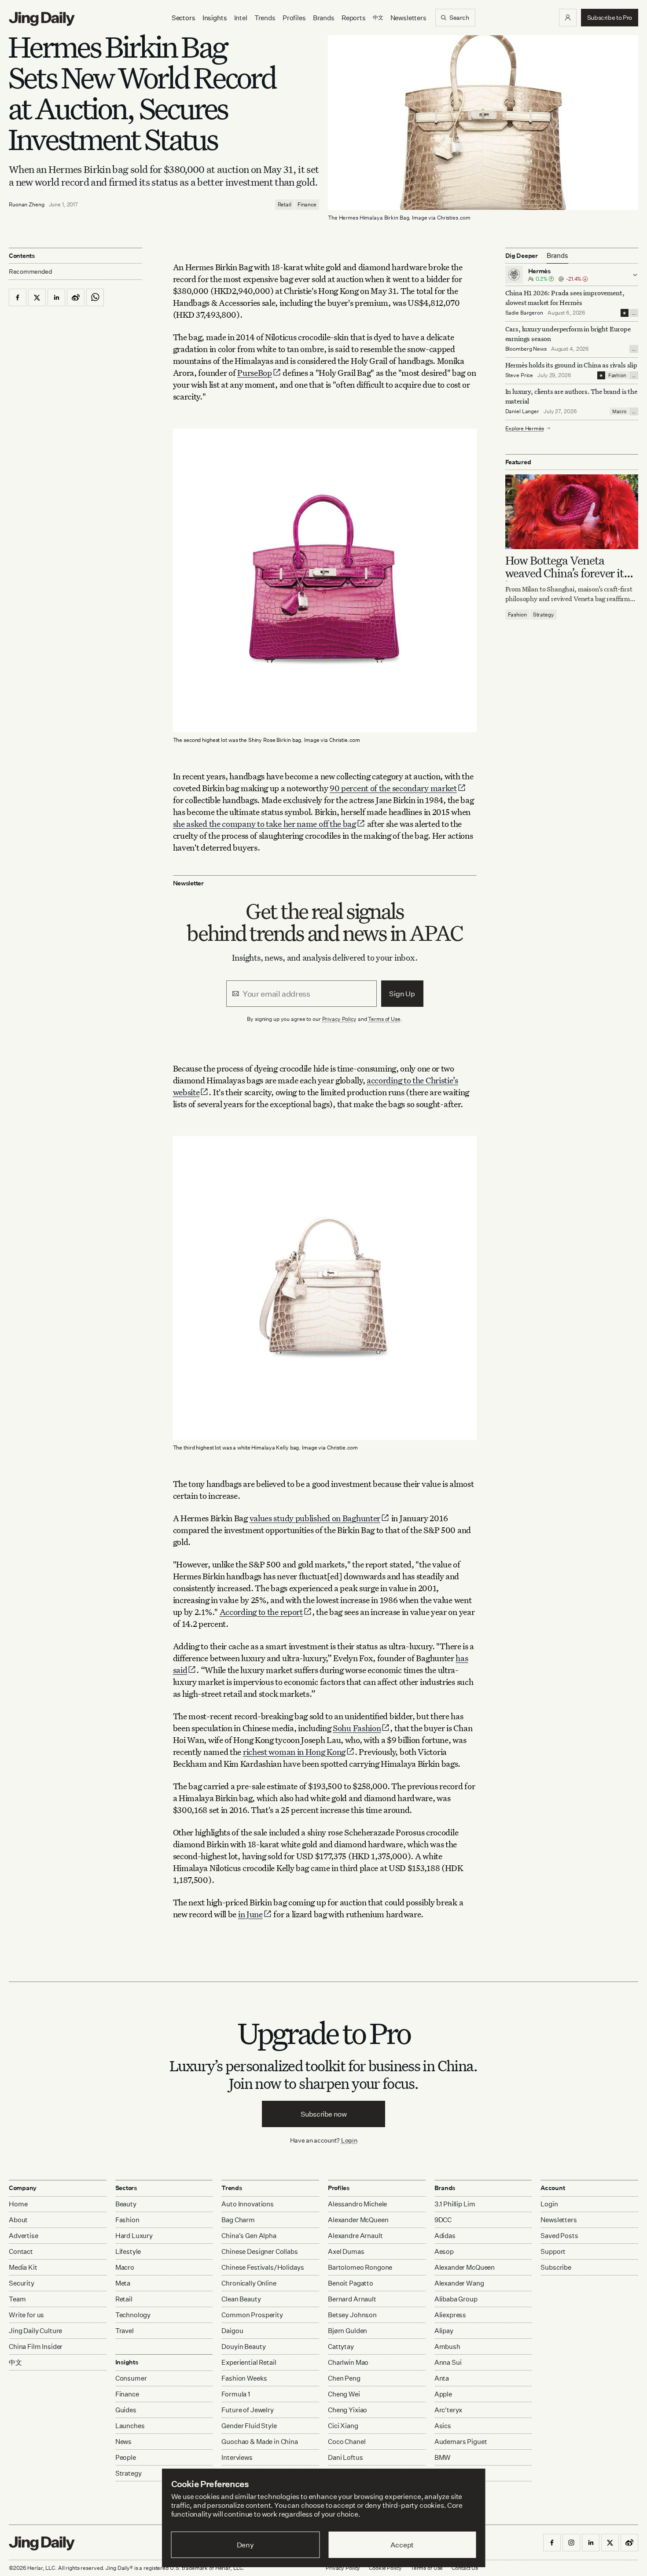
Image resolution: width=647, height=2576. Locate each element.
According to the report (261, 1612)
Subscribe (556, 2267)
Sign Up (402, 994)
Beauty (126, 2204)
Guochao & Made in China (260, 2442)
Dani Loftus (345, 2457)
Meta (123, 2283)
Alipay (444, 2331)
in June (250, 1914)
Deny (245, 2545)
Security (22, 2283)
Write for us (26, 2315)
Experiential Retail (249, 2362)
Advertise (24, 2236)
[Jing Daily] (42, 19)
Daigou (232, 2331)
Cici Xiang (343, 2426)
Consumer (131, 2378)
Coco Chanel (347, 2442)
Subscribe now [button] (324, 2114)
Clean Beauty (241, 2299)
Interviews (237, 2457)
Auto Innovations (248, 2204)
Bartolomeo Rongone (360, 2267)
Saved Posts (559, 2236)
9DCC (443, 2220)
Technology (133, 2315)
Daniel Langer (522, 411)
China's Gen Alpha (249, 2236)
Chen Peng (344, 2378)
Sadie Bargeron (524, 313)
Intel (241, 18)
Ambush (447, 2347)
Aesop (444, 2251)
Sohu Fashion (357, 1728)
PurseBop (255, 372)
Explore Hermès (525, 428)
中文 (15, 2362)
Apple (443, 2394)
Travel (125, 2331)
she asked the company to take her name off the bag (265, 824)
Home (18, 2204)
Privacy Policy (339, 1019)
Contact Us (465, 2568)
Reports (354, 18)
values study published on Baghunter (315, 1518)
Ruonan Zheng (27, 204)
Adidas (445, 2236)
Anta (442, 2378)
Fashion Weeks (244, 2378)
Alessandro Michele (357, 2204)
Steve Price (519, 375)
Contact (21, 2251)
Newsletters (408, 18)
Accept (402, 2545)
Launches (130, 2426)
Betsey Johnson (352, 2315)
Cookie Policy (385, 2568)
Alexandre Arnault (355, 2236)
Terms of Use (384, 1019)
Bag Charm (238, 2220)
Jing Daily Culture (35, 2331)
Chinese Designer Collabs (259, 2251)
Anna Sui (448, 2362)
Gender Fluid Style (249, 2426)
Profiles (294, 18)
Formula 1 (236, 2394)
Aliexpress (450, 2315)
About (18, 2220)
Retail (285, 204)
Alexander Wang (459, 2283)
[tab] (557, 256)
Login (349, 2140)
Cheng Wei (344, 2394)
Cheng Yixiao (347, 2410)
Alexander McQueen (358, 2220)
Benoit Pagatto (351, 2283)
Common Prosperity (252, 2315)
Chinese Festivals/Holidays (263, 2267)
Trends (265, 18)
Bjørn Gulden (347, 2331)
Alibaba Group (456, 2299)
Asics (443, 2426)
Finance (307, 204)
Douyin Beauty (243, 2347)
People (126, 2457)
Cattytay (341, 2347)
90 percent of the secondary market (393, 788)
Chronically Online (249, 2283)
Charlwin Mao (348, 2362)
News (123, 2442)
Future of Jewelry (247, 2410)
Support (553, 2251)
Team (17, 2299)
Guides (126, 2410)
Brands (324, 18)
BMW (443, 2457)
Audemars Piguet (461, 2442)
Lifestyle (128, 2251)
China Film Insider (36, 2347)
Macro (619, 411)
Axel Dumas (346, 2251)
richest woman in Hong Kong (294, 1752)
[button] (568, 18)
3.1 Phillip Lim (455, 2204)
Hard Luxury (134, 2236)
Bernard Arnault (352, 2299)
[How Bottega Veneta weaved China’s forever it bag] (572, 511)
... (634, 313)
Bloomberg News (526, 349)
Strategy (544, 614)
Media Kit (23, 2267)
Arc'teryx (448, 2410)
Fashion (617, 375)
